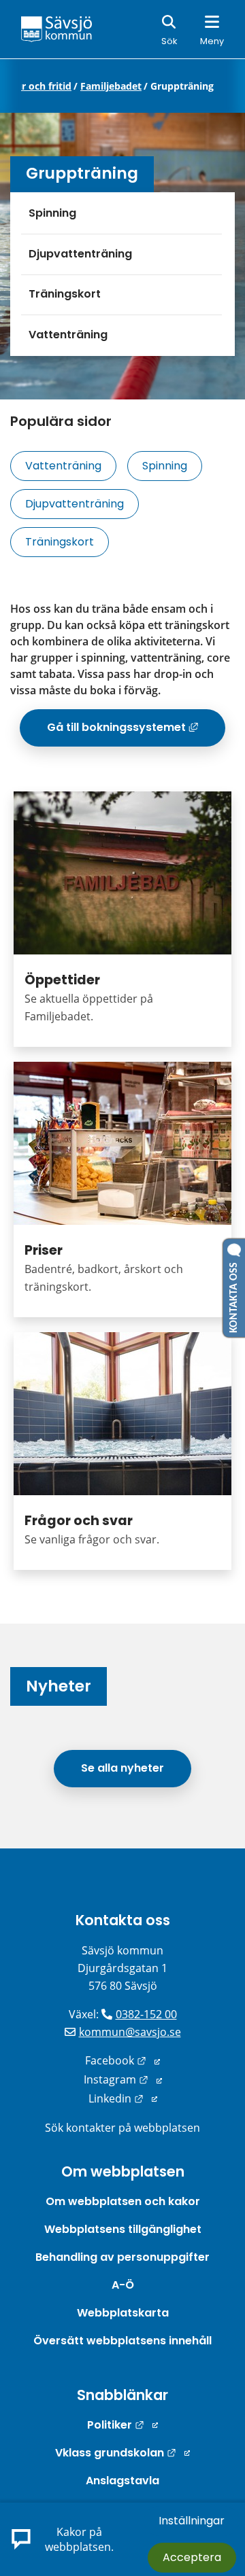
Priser (44, 1250)
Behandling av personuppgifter (122, 2257)
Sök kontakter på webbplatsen (122, 2128)
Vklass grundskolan (122, 2453)
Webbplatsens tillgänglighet (123, 2229)
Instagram (123, 2079)
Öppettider (62, 980)
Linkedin (123, 2098)
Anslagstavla (122, 2481)
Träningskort (65, 294)
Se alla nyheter (122, 1768)
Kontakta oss (123, 1920)
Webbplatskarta (123, 2313)
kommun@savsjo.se (130, 2032)
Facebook (122, 2060)
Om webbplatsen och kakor (123, 2201)
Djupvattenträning (80, 254)
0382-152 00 (146, 2014)
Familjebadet (111, 86)
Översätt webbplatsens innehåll (122, 2341)
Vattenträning (68, 335)
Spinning (52, 213)
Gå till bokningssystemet (136, 732)
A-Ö (123, 2285)
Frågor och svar (79, 1521)
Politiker (122, 2425)
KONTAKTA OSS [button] (234, 1295)
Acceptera (192, 2557)
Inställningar (192, 2521)
